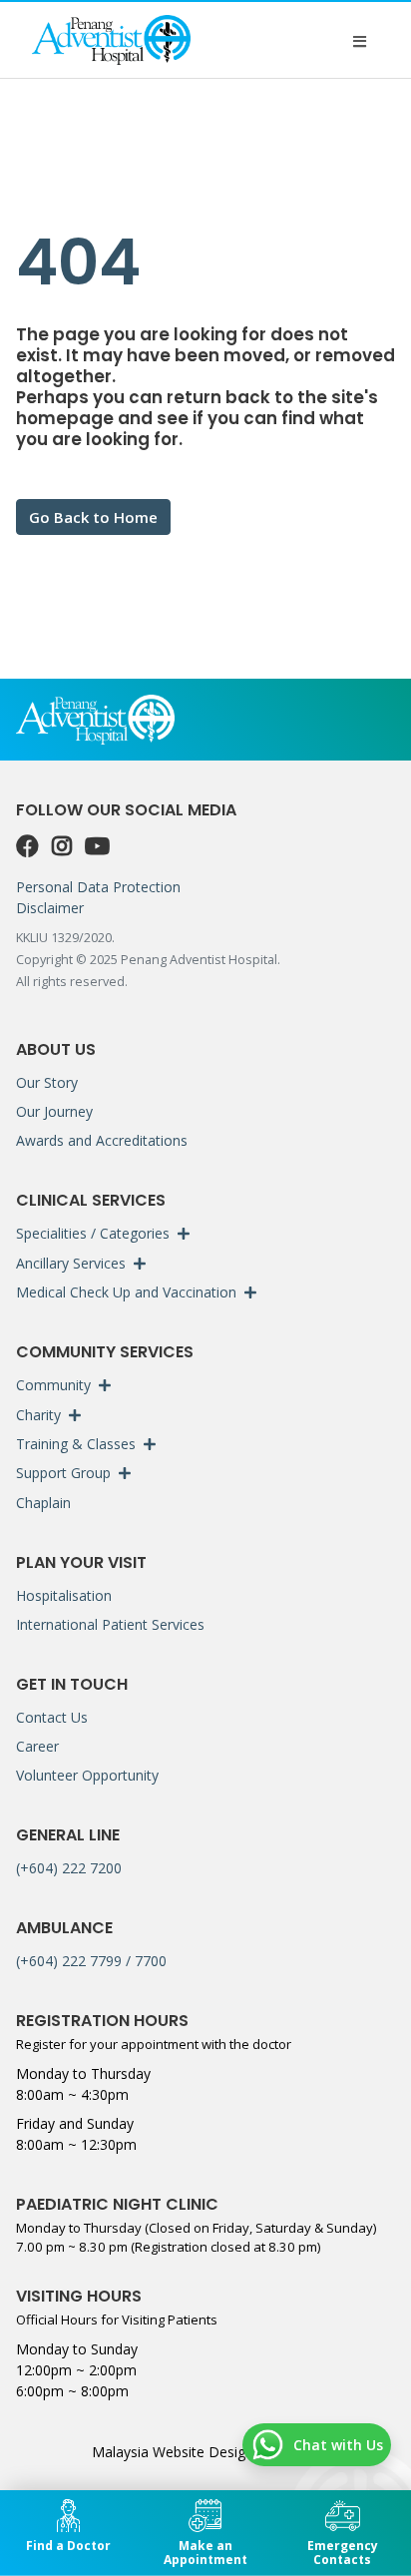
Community (53, 1385)
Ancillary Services (71, 1263)
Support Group (63, 1473)
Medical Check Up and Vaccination (126, 1292)
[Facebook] (30, 846)
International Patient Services (110, 1624)
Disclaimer (50, 908)
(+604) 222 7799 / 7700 (91, 1961)
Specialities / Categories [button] (93, 1233)
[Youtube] (97, 846)
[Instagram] (64, 846)
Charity (38, 1415)
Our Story (47, 1082)
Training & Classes (76, 1444)
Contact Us (52, 1717)
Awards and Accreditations (102, 1140)
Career (37, 1746)
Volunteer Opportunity (87, 1775)
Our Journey (54, 1111)
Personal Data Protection (98, 887)
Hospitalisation (64, 1595)
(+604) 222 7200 (69, 1868)
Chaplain (43, 1503)
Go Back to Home (93, 517)
